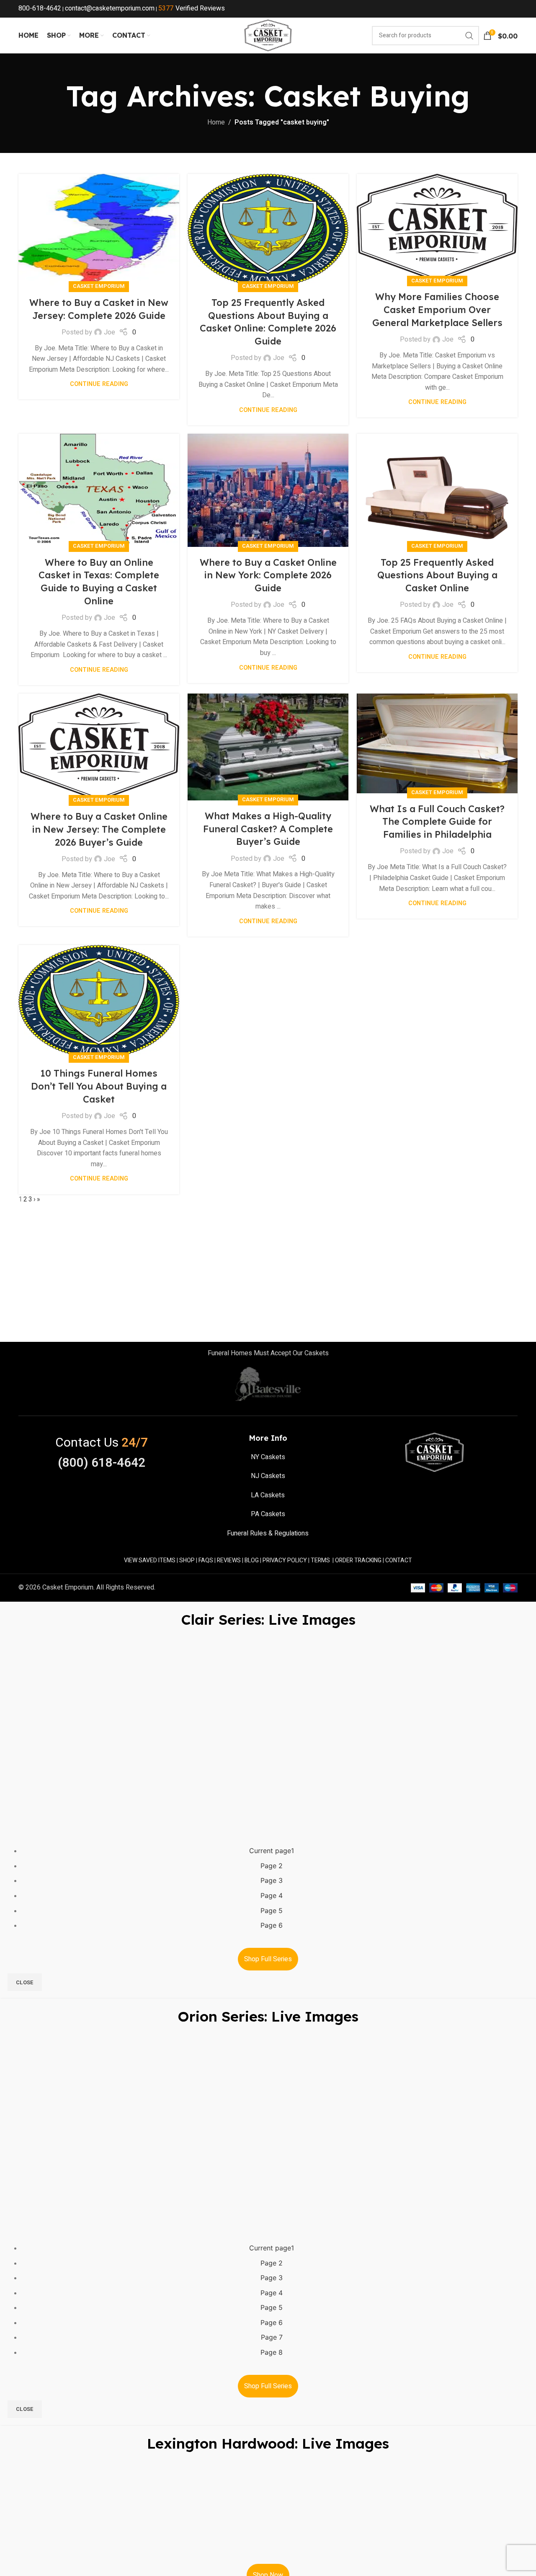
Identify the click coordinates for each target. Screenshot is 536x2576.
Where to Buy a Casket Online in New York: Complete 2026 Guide (268, 575)
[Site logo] (268, 35)
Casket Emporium (99, 286)
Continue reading (99, 384)
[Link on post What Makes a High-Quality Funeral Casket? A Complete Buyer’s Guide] (268, 747)
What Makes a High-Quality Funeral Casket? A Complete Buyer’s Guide (268, 829)
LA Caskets (268, 1495)
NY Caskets (268, 1457)
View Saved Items (150, 1560)
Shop (187, 1560)
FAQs (206, 1560)
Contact (399, 1560)
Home (216, 122)
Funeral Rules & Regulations (268, 1533)
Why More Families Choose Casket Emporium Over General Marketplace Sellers (437, 310)
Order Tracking (358, 1560)
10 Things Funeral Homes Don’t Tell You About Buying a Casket (99, 1086)
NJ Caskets (268, 1476)
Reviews (229, 1560)
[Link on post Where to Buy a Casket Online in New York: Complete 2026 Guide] (268, 490)
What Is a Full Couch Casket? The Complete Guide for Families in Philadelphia (437, 822)
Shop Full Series (268, 1959)
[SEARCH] (469, 36)
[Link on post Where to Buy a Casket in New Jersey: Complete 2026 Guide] (99, 230)
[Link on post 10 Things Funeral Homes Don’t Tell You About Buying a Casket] (99, 1002)
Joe (110, 332)
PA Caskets (268, 1514)
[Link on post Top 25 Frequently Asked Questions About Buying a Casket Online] (437, 490)
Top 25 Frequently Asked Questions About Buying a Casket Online (437, 575)
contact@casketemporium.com (110, 8)
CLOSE (25, 1982)
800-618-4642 (40, 8)
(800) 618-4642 (102, 1463)
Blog (252, 1560)
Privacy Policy (285, 1560)
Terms (320, 1560)
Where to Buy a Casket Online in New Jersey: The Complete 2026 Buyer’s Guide (99, 829)
